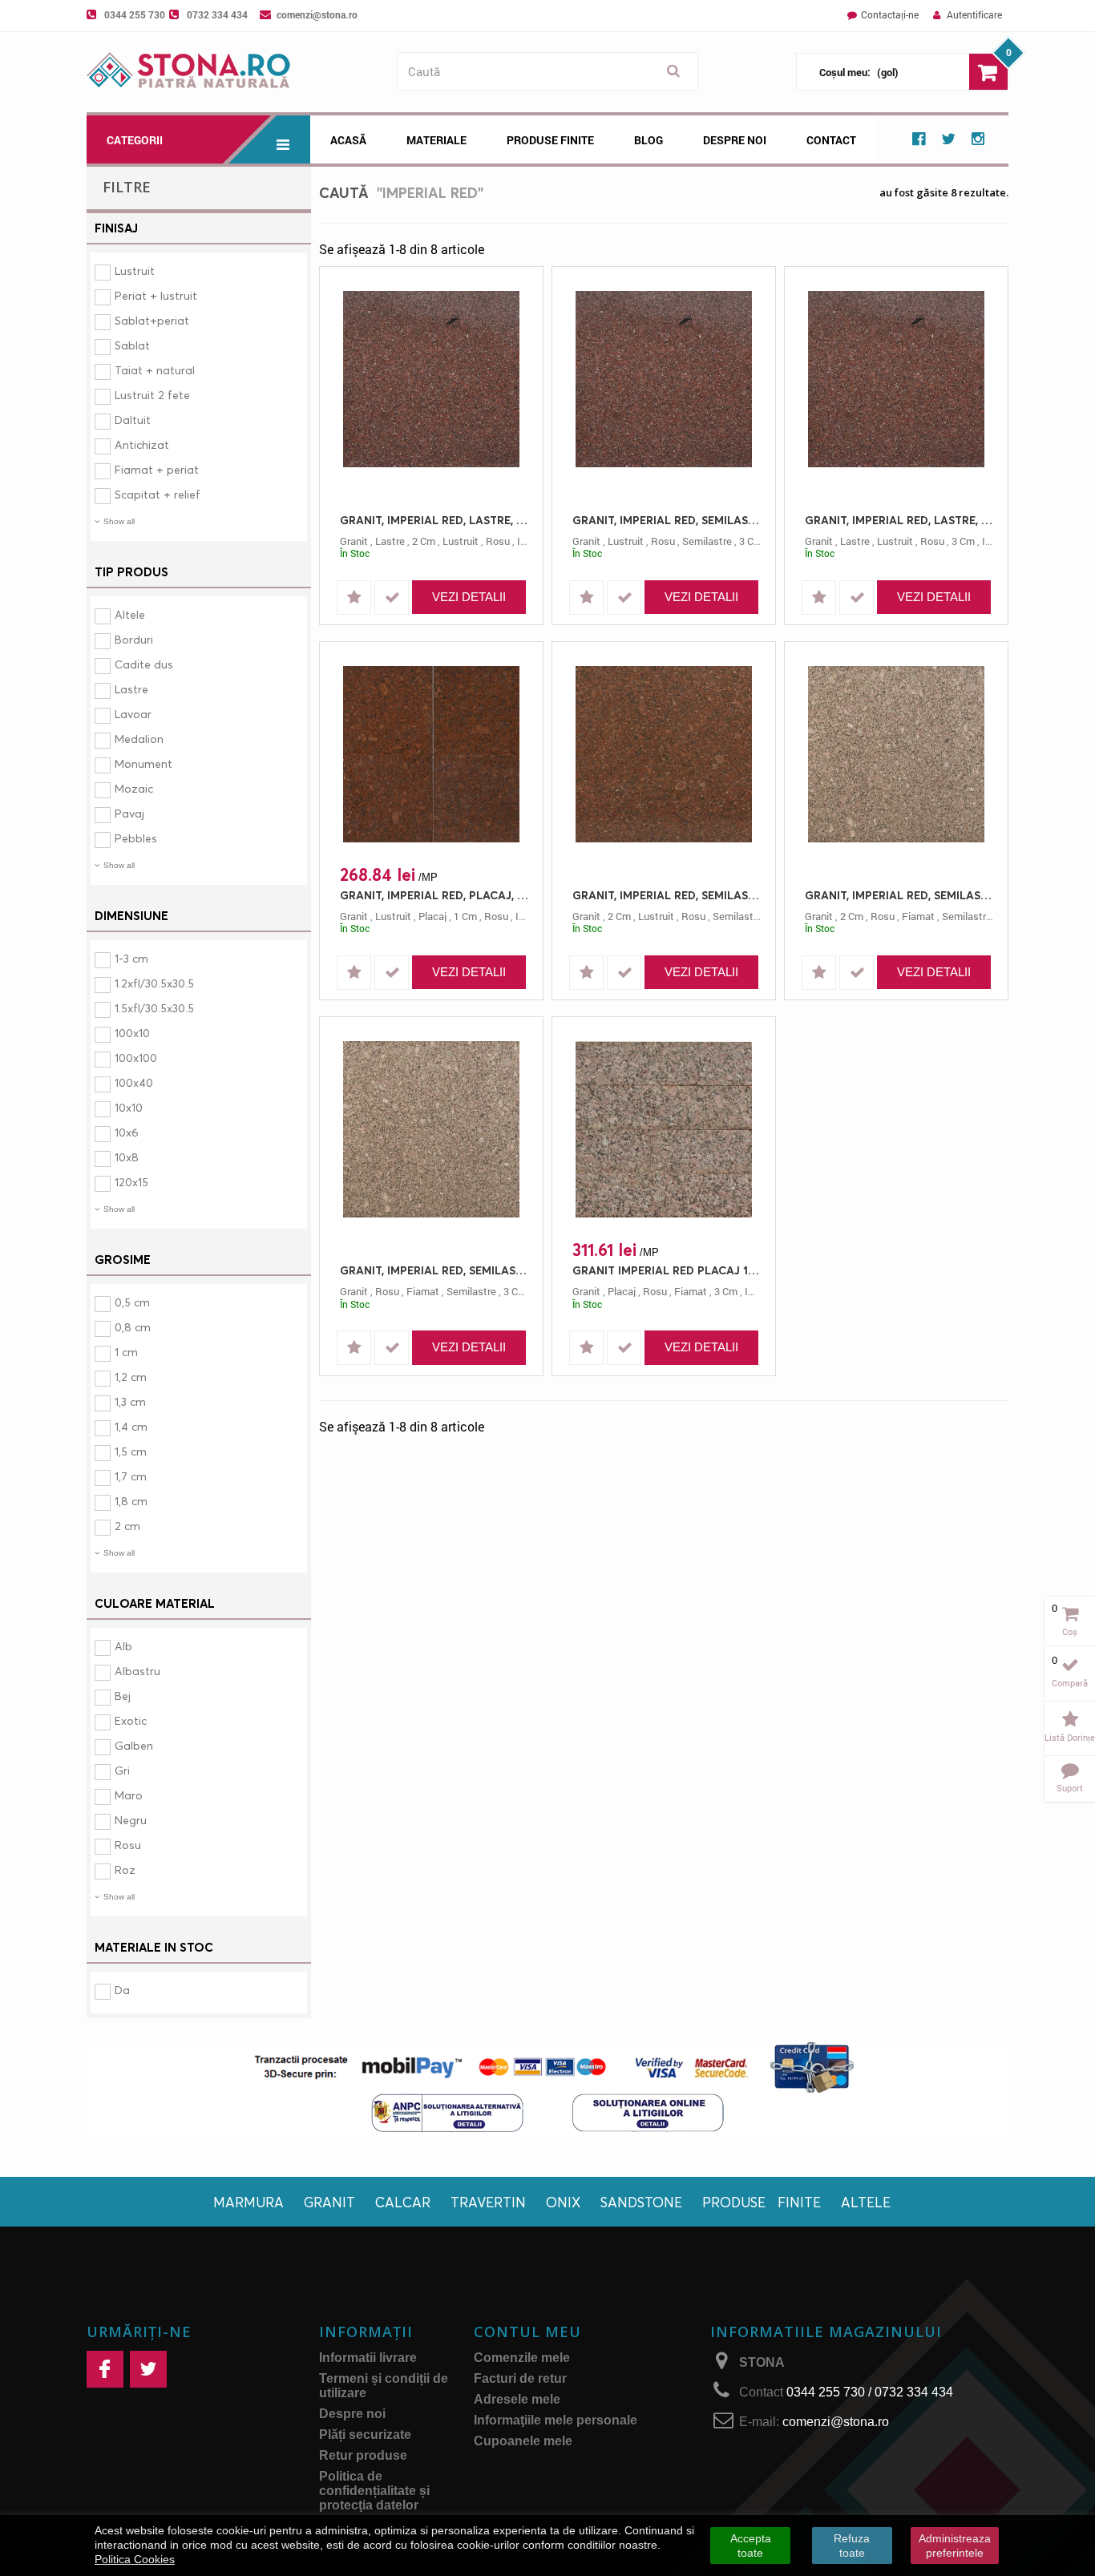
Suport (1070, 1788)
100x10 (132, 1033)
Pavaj (129, 813)
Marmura (248, 2202)
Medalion (139, 739)
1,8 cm (131, 1501)
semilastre (707, 541)
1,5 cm (131, 1451)
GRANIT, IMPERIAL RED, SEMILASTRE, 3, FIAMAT (435, 1270)
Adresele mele (517, 2399)
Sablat (132, 345)
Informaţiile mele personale (556, 2420)
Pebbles (136, 838)
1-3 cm (131, 958)
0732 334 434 (217, 14)
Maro (129, 1795)
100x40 (134, 1082)
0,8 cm (133, 1327)
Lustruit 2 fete (152, 395)
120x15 (131, 1182)
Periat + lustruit (156, 295)
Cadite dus (144, 664)
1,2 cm (131, 1377)
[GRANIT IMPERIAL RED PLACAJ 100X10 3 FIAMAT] (664, 1129)
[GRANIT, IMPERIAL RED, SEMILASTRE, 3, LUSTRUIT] (664, 379)
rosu (498, 541)
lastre (390, 541)
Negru (131, 1820)
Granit (329, 2202)
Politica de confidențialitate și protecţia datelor (374, 2491)
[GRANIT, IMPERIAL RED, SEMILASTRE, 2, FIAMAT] (896, 754)
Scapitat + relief (158, 494)
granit (354, 541)
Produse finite (762, 2202)
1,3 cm (130, 1401)
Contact (831, 140)
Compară (1070, 1683)
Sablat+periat (152, 320)
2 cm (127, 1526)
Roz (125, 1869)
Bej (123, 1696)
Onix (563, 2202)
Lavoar (133, 714)
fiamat (918, 916)
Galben (134, 1745)
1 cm (126, 1352)
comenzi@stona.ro (317, 14)
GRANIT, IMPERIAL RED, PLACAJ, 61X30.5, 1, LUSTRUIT (435, 895)
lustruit (461, 541)
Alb (123, 1646)
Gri (122, 1770)
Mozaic (134, 788)
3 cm (751, 541)
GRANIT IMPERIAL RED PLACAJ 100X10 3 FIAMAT (668, 1270)
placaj (432, 916)
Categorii (135, 140)
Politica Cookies (135, 2559)
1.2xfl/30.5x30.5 (154, 983)
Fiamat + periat (157, 469)
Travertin (488, 2202)
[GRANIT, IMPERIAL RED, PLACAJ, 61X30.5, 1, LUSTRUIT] (431, 754)
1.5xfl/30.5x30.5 (154, 1008)
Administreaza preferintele (955, 2546)
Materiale (436, 140)
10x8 (127, 1157)
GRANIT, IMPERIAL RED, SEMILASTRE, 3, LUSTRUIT (668, 520)
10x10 (129, 1107)
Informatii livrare (368, 2358)
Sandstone (641, 2202)
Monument (143, 763)
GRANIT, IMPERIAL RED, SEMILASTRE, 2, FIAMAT (900, 895)
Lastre (131, 689)
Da (122, 1990)
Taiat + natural (155, 370)
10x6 (127, 1132)
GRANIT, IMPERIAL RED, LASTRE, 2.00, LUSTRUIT (435, 520)
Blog (649, 140)
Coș (1070, 1631)
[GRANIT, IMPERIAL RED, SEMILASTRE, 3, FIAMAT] (431, 1129)
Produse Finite (550, 140)
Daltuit (133, 420)
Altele (130, 614)
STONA (762, 2362)
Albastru (137, 1671)
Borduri (134, 639)
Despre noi (735, 140)
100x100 (136, 1058)
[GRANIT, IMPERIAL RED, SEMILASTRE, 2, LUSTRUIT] (664, 754)
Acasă (348, 140)
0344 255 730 (135, 14)
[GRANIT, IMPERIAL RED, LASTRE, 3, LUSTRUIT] (896, 379)
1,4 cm (131, 1426)
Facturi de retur (520, 2378)
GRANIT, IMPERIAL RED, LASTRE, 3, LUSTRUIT (900, 520)
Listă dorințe (1070, 1737)
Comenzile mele (522, 2358)
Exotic (131, 1720)
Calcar (403, 2202)
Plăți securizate (365, 2435)
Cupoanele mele (523, 2441)
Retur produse (363, 2455)
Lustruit (135, 271)
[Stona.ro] (238, 72)
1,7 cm (131, 1476)
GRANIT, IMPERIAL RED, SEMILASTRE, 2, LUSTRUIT (668, 895)
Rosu (128, 1845)
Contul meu (527, 2332)
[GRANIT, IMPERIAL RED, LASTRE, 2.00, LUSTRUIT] (431, 379)
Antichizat (142, 444)
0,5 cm (132, 1302)
